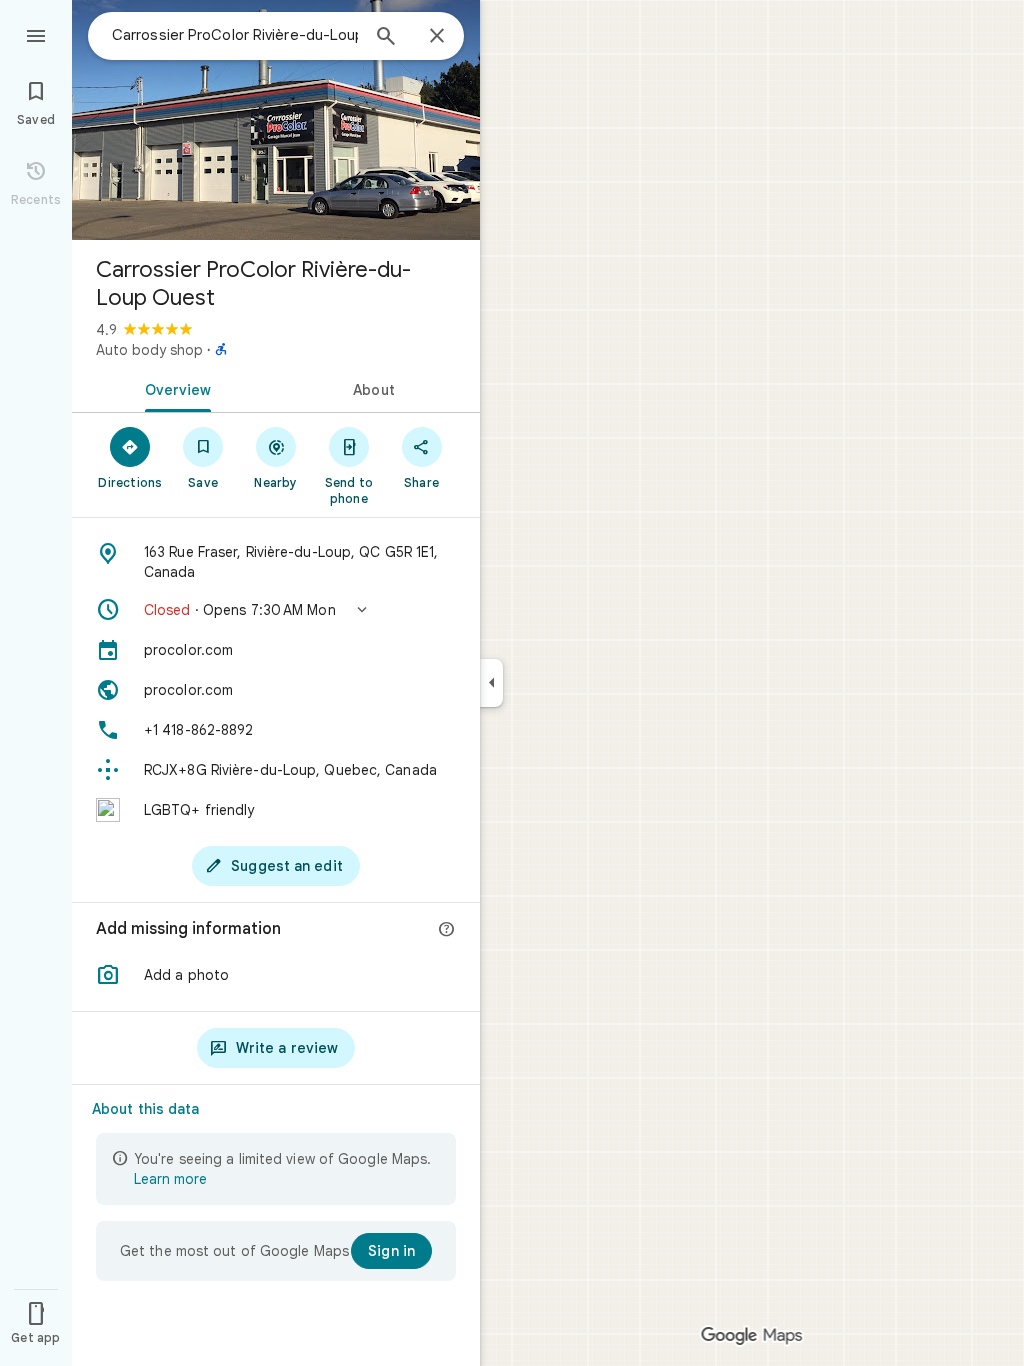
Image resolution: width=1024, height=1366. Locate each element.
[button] (276, 610)
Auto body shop (149, 350)
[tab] (174, 388)
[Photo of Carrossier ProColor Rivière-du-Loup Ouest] (276, 120)
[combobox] (235, 35)
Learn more (170, 1179)
